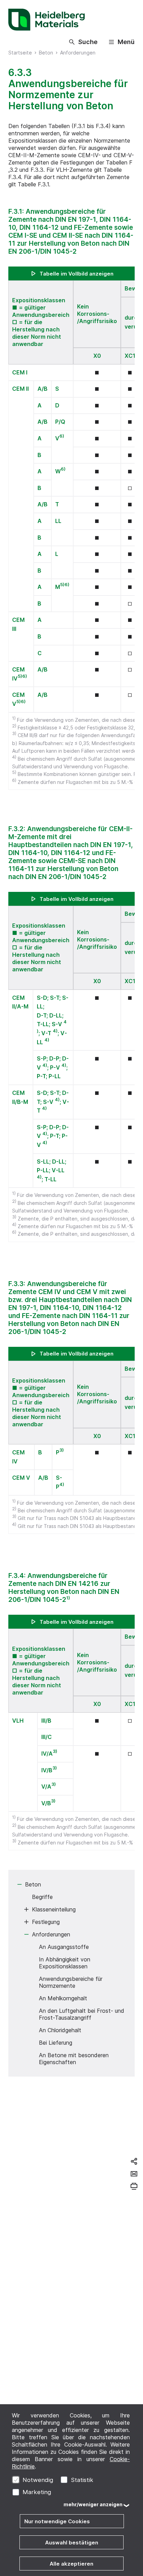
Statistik (82, 2480)
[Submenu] (19, 1884)
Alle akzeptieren (71, 2564)
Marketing (37, 2492)
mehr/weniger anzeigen (93, 2504)
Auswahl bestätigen (72, 2543)
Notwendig (38, 2480)
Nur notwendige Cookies (57, 2521)
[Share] (134, 2161)
